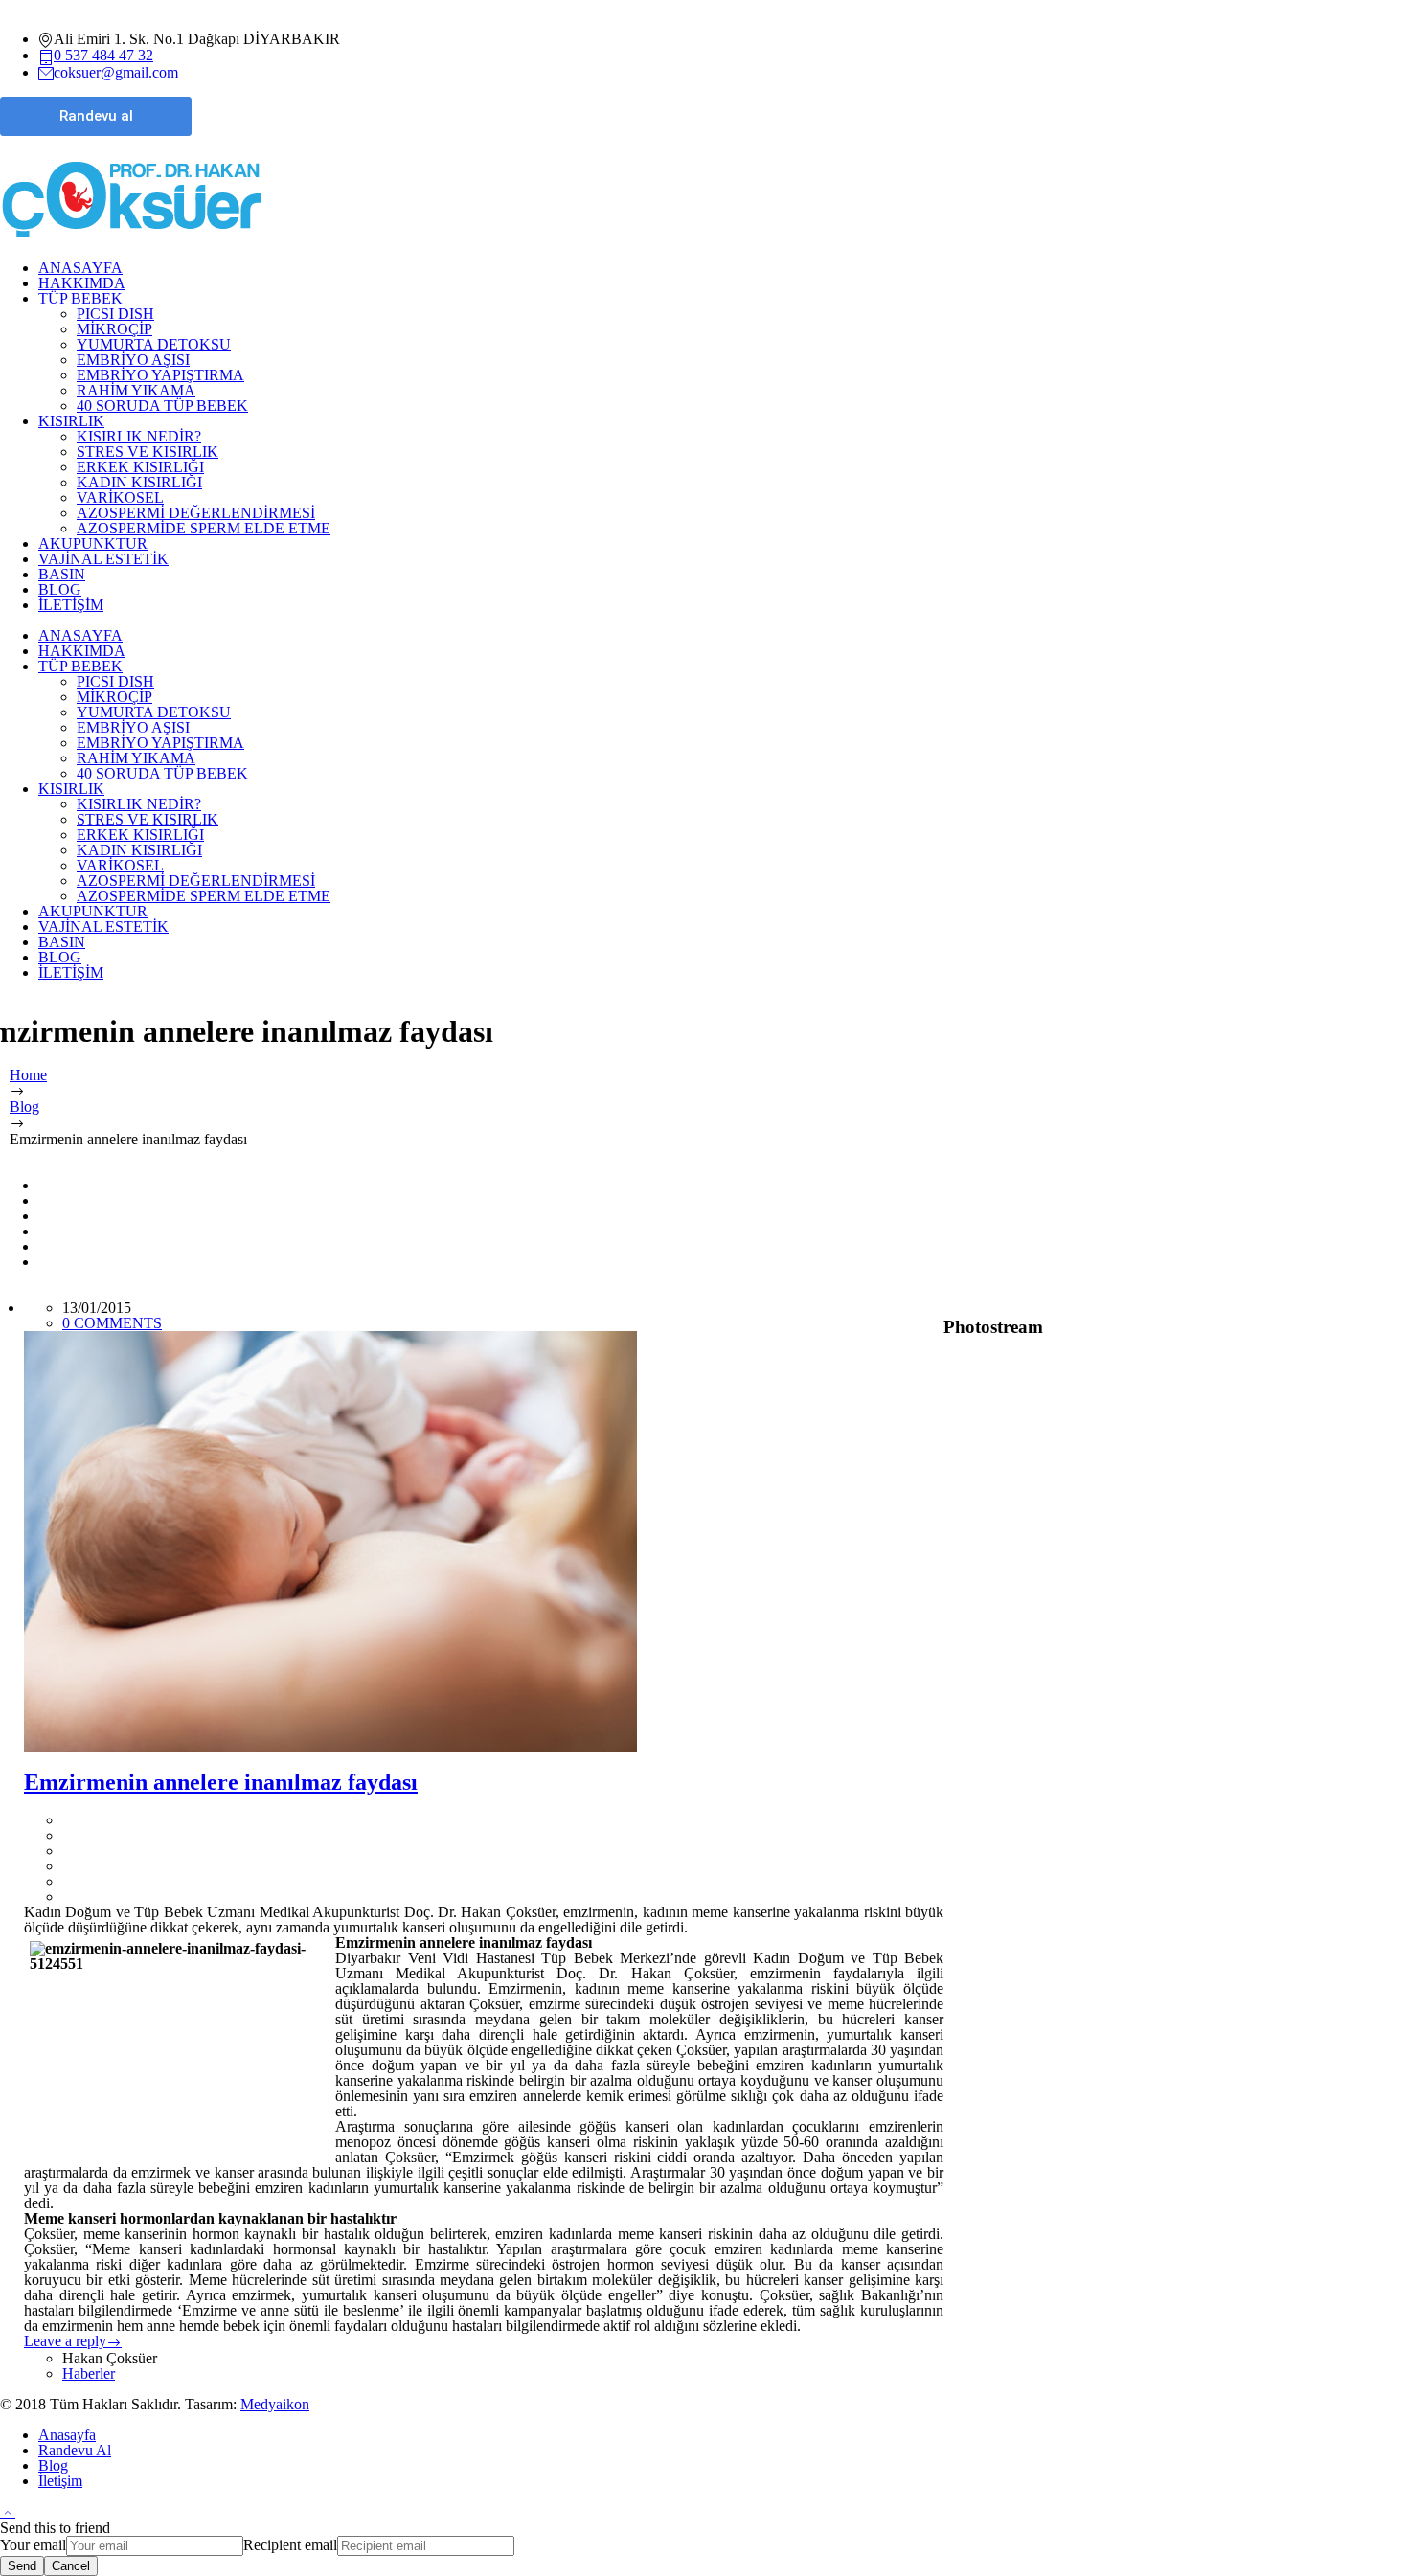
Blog (24, 1107)
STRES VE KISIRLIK (148, 452)
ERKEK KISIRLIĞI (140, 467)
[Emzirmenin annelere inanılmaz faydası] (484, 1542)
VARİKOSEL (120, 497)
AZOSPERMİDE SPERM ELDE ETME (204, 528)
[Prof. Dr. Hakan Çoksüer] (132, 237)
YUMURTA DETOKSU (154, 344)
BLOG (60, 589)
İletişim (60, 2481)
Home (28, 1075)
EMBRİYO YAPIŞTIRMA (160, 375)
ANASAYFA (80, 268)
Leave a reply (65, 2341)
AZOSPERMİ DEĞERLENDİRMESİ (196, 513)
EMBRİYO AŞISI (133, 360)
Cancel (71, 2566)
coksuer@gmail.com (116, 72)
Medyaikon (275, 2404)
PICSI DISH (115, 314)
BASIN (62, 574)
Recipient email (290, 2545)
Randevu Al (75, 2450)
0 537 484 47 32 (103, 55)
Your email (33, 2545)
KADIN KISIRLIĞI (139, 482)
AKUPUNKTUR (93, 543)
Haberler (89, 2373)
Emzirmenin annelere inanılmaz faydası (221, 1782)
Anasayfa (67, 2435)
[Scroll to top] (8, 2511)
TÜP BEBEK (80, 298)
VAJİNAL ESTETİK (103, 559)
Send (22, 2566)
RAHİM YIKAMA (136, 390)
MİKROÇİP (114, 329)
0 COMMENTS (112, 1323)
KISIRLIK (71, 421)
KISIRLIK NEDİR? (139, 436)
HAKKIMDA (82, 283)
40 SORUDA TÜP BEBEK (162, 406)
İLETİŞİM (71, 605)
